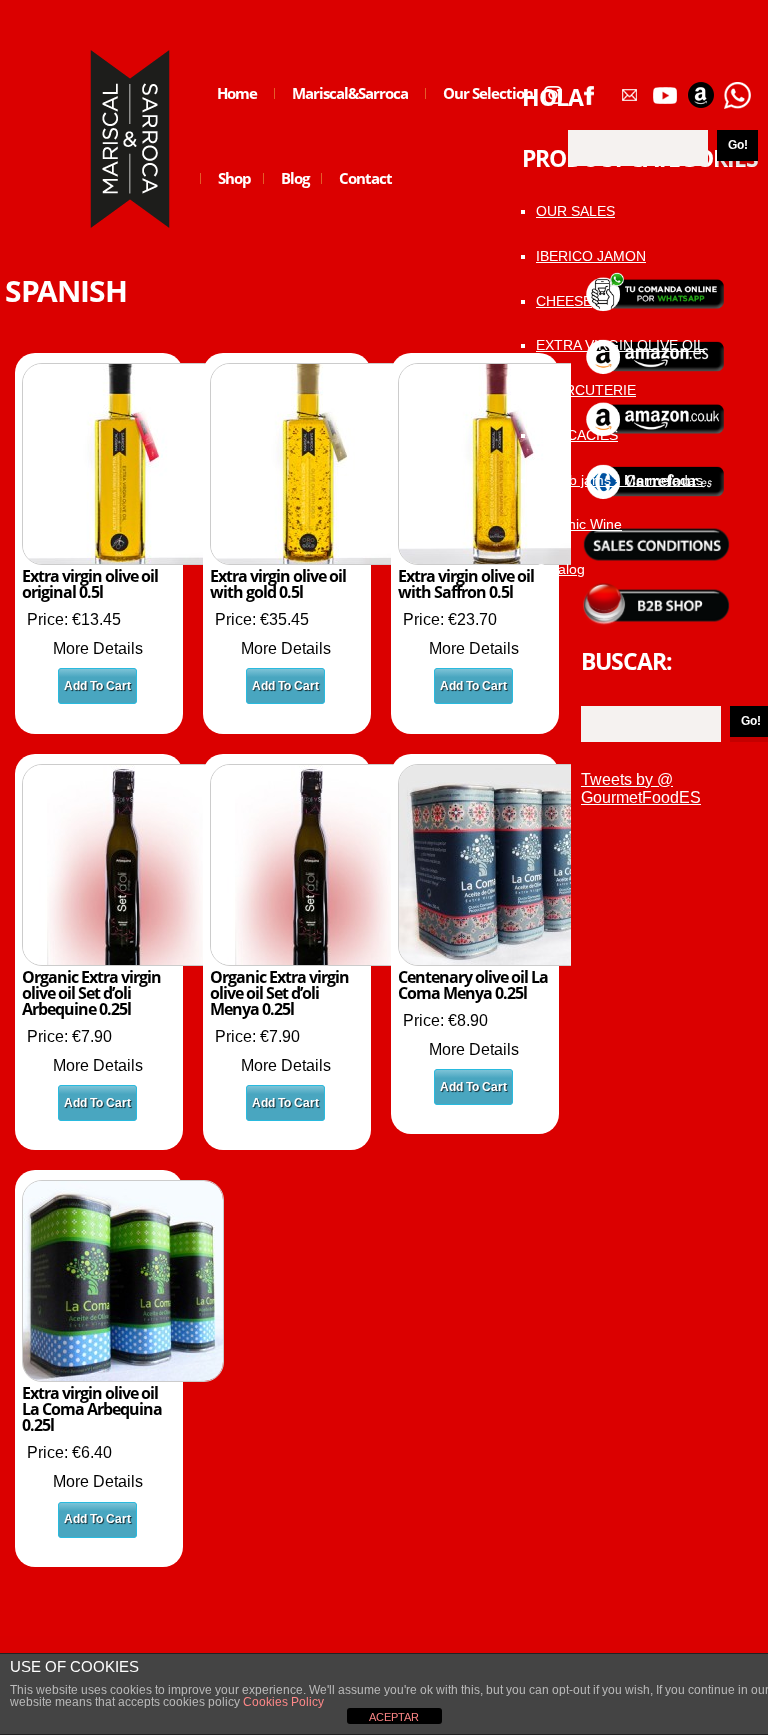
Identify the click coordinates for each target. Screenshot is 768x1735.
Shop (226, 194)
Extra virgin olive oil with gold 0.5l (278, 584)
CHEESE (564, 301)
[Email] (629, 88)
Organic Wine (579, 524)
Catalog (560, 569)
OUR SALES (575, 211)
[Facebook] (589, 88)
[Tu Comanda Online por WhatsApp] (737, 88)
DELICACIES (577, 435)
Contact (365, 178)
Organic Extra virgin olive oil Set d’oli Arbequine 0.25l (91, 993)
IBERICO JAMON (591, 256)
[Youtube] (665, 88)
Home (237, 93)
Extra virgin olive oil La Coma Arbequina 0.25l (92, 1409)
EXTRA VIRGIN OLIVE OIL (620, 345)
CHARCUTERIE (586, 390)
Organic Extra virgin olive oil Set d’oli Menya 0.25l (279, 993)
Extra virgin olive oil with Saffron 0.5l (466, 584)
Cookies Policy (282, 1702)
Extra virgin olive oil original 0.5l (90, 584)
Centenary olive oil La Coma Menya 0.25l (473, 985)
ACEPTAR (394, 1717)
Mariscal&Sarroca (350, 93)
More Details (98, 648)
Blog (286, 194)
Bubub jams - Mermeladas (619, 480)
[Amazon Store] (701, 88)
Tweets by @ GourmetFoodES (641, 788)
